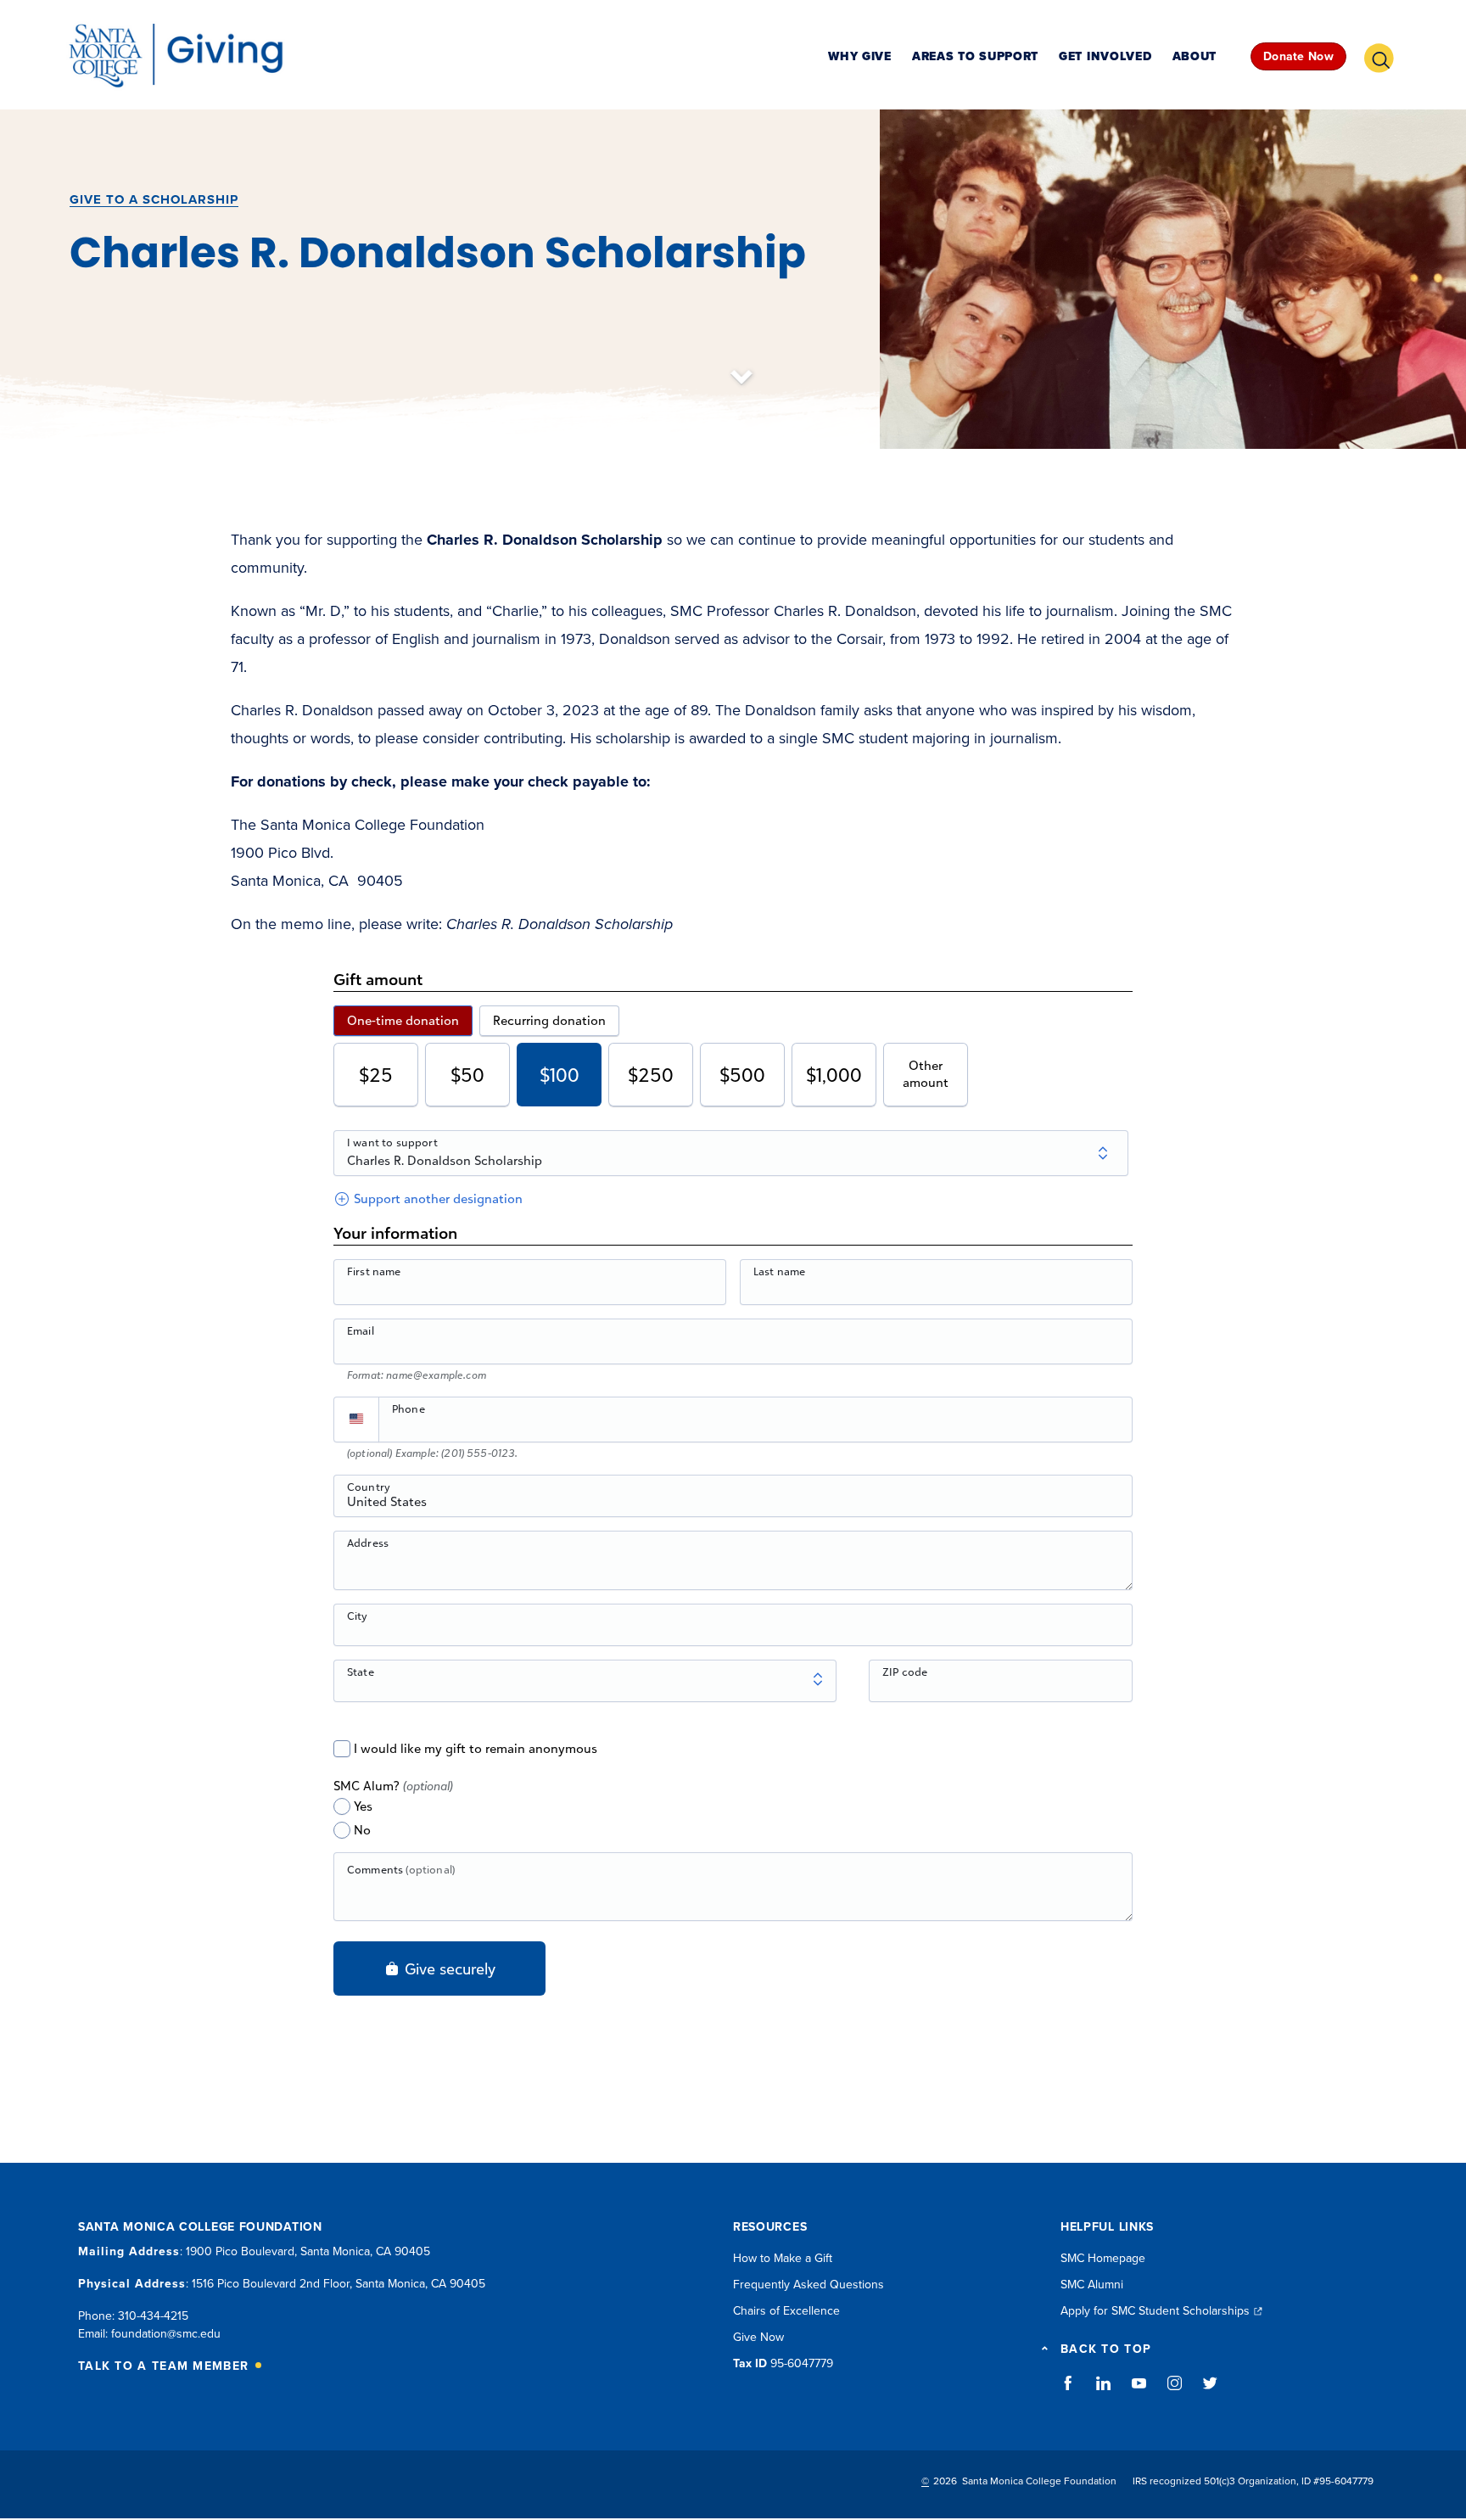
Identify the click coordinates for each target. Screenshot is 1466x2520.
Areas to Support (975, 57)
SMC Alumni (1092, 2285)
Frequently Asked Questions (809, 2285)
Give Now (758, 2337)
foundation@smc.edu (166, 2334)
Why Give (860, 57)
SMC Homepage (1103, 2258)
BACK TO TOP (1106, 2349)
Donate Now (1298, 56)
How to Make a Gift (783, 2258)
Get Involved (1105, 57)
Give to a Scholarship (154, 199)
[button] (1385, 56)
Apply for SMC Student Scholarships (1155, 2311)
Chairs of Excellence (786, 2311)
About (1195, 57)
